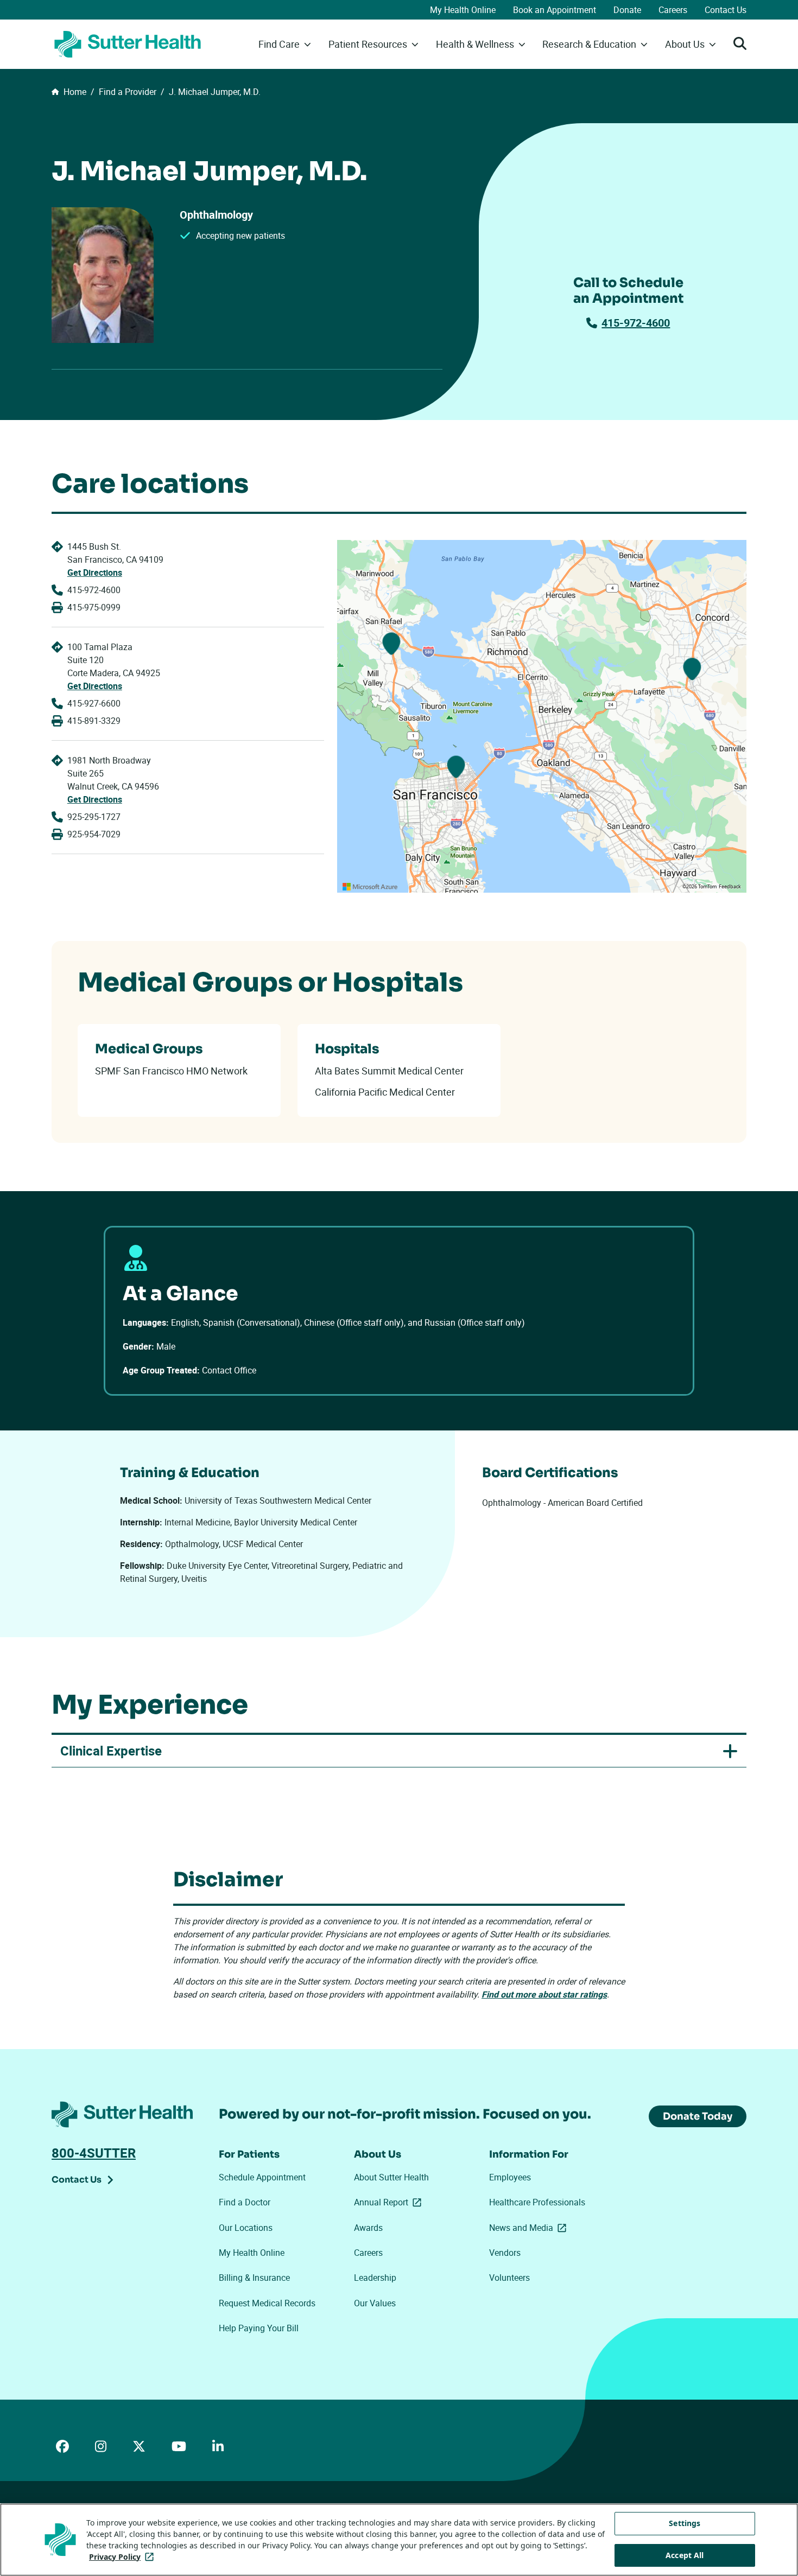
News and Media (530, 2228)
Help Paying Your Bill (259, 2328)
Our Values (375, 2303)
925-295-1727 (94, 817)
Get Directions (95, 573)
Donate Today (698, 2116)
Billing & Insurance (254, 2278)
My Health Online (463, 10)
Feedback (730, 887)
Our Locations (246, 2228)
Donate (627, 10)
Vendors (505, 2253)
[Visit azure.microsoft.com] (370, 887)
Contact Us (726, 10)
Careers (673, 10)
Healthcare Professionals (537, 2202)
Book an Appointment (555, 10)
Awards (368, 2228)
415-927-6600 (94, 703)
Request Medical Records (267, 2303)
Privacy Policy (123, 2557)
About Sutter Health (391, 2177)
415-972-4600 (636, 323)
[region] (542, 716)
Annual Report (390, 2202)
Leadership (375, 2278)
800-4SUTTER (94, 2153)
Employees (510, 2177)
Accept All (685, 2555)
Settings (685, 2523)
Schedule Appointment (262, 2177)
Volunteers (509, 2278)
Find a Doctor (245, 2202)
